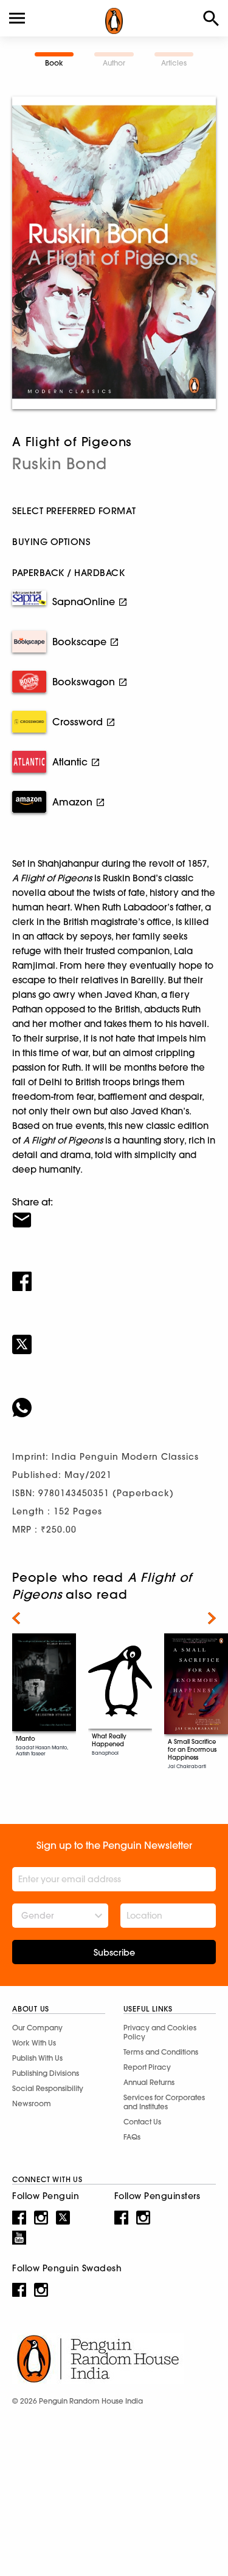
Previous (16, 1618)
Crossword (78, 722)
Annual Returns (149, 2082)
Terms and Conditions (161, 2052)
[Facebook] (114, 1273)
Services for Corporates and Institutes (164, 2102)
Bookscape (79, 642)
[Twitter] (114, 1337)
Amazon (72, 802)
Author (114, 63)
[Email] (114, 1212)
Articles (174, 63)
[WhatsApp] (114, 1400)
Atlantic (70, 762)
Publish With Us (37, 2058)
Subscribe (114, 1953)
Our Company (37, 2028)
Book (54, 63)
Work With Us (34, 2043)
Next (212, 1618)
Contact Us (142, 2122)
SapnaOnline (84, 602)
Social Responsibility (48, 2088)
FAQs (132, 2137)
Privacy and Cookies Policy (160, 2032)
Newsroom (32, 2103)
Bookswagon (84, 682)
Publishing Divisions (46, 2073)
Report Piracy (147, 2067)
